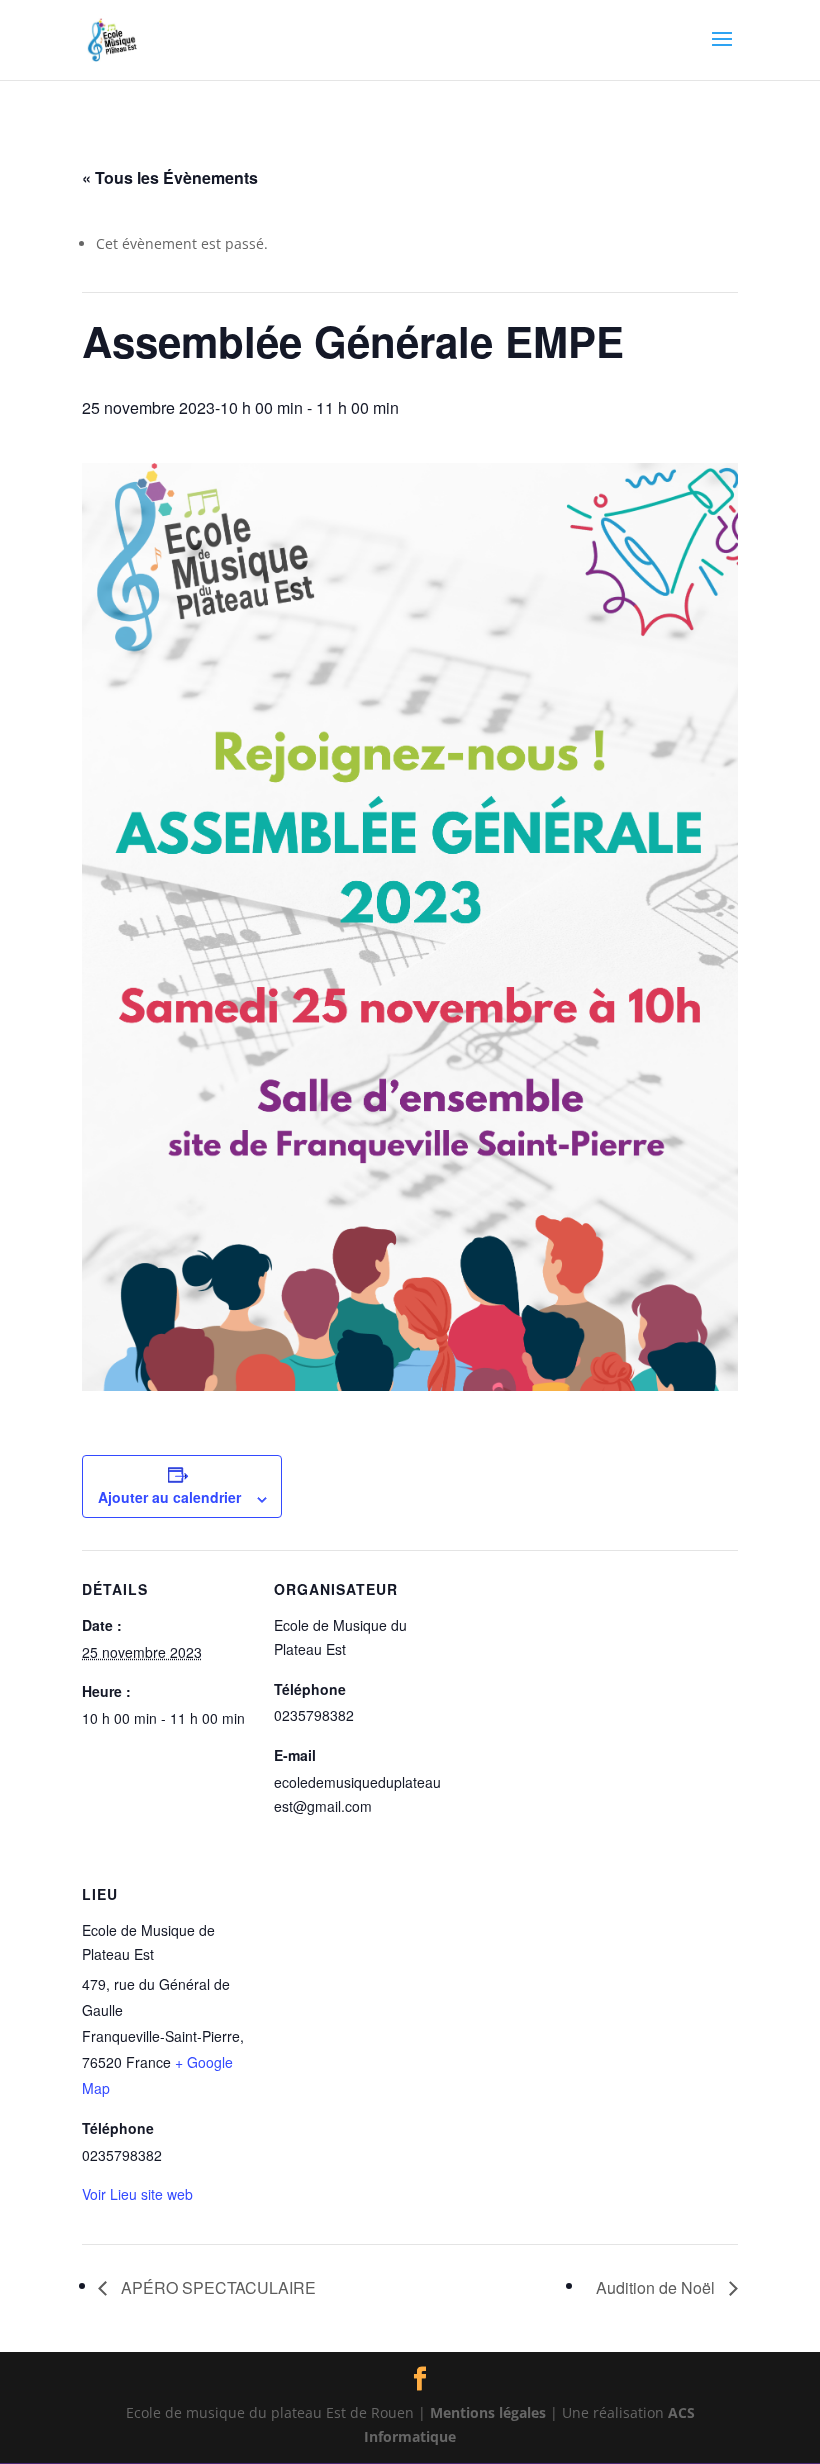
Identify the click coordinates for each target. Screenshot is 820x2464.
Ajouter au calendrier (169, 1497)
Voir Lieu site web (137, 2194)
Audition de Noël (657, 2287)
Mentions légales (488, 2412)
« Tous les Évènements (170, 177)
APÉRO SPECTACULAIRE (216, 2287)
